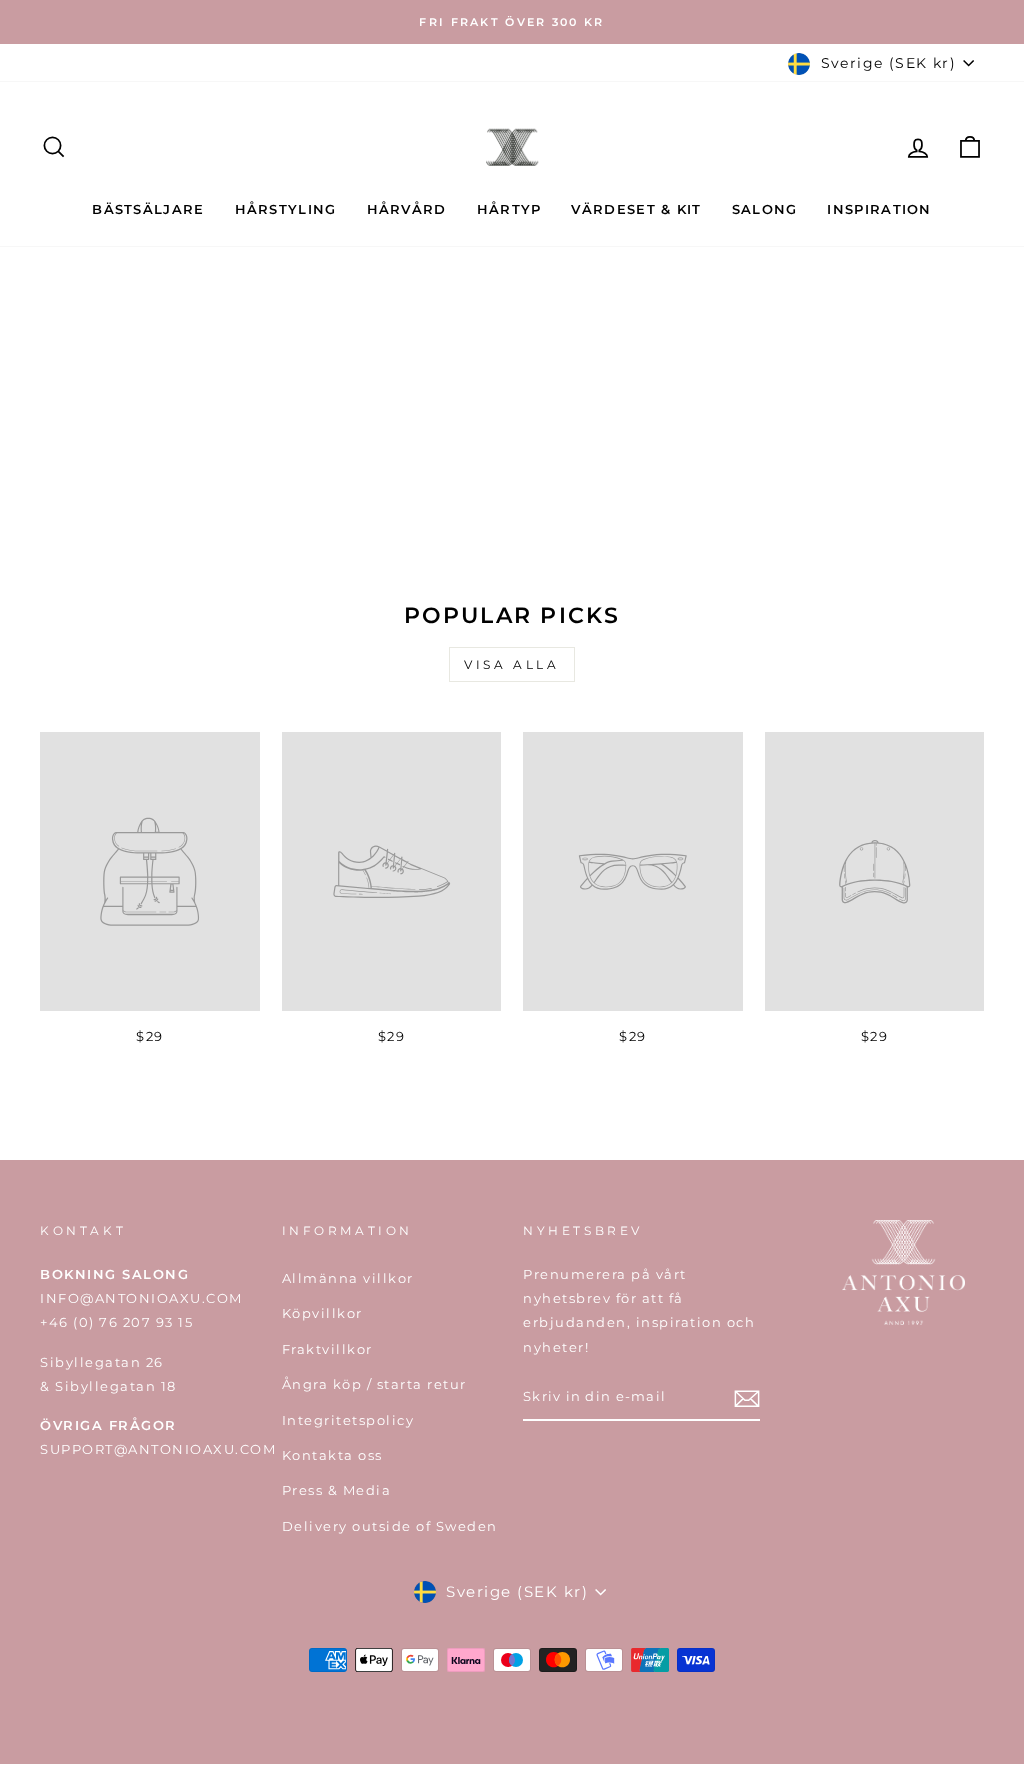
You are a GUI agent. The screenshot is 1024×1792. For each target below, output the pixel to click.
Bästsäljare (148, 209)
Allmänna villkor (348, 1278)
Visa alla (511, 664)
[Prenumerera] (747, 1398)
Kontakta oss (332, 1455)
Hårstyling (286, 209)
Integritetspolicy (348, 1420)
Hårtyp (509, 209)
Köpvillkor (322, 1313)
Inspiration (879, 209)
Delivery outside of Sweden (390, 1526)
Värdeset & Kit (636, 209)
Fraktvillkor (327, 1349)
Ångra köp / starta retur (374, 1384)
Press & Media (337, 1490)
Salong (765, 209)
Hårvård (407, 209)
